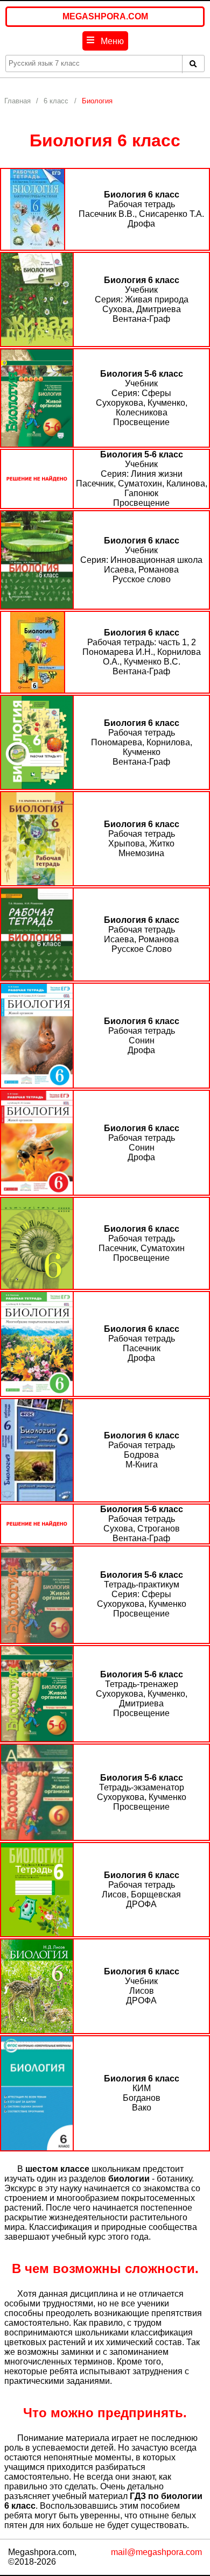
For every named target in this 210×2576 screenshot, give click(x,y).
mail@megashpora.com (156, 2552)
